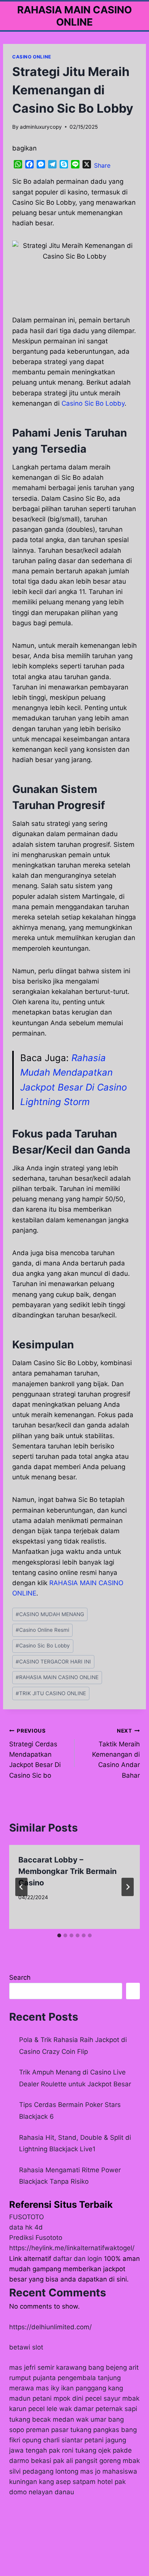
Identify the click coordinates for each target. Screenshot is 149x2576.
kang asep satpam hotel (76, 2482)
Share (102, 165)
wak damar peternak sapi (98, 2409)
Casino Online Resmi (42, 1630)
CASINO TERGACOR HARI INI (53, 1662)
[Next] (128, 1887)
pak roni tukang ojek (80, 2450)
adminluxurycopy (41, 127)
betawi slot (26, 2347)
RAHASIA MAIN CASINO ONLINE (57, 1677)
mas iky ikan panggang (71, 2388)
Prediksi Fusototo (36, 2238)
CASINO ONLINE (32, 57)
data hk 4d (26, 2227)
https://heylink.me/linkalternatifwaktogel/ (72, 2248)
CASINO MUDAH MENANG (50, 1614)
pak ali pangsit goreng (87, 2461)
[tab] (59, 1935)
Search (20, 1977)
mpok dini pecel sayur (87, 2398)
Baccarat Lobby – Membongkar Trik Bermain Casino (67, 1871)
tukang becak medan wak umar (58, 2419)
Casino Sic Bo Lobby (93, 403)
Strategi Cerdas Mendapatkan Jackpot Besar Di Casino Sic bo (35, 1753)
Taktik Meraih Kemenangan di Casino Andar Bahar (116, 1753)
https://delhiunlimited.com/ (50, 2327)
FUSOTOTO (27, 2217)
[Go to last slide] (21, 1887)
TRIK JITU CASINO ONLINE (51, 1693)
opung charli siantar (52, 2440)
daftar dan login (78, 2259)
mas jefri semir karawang (48, 2367)
